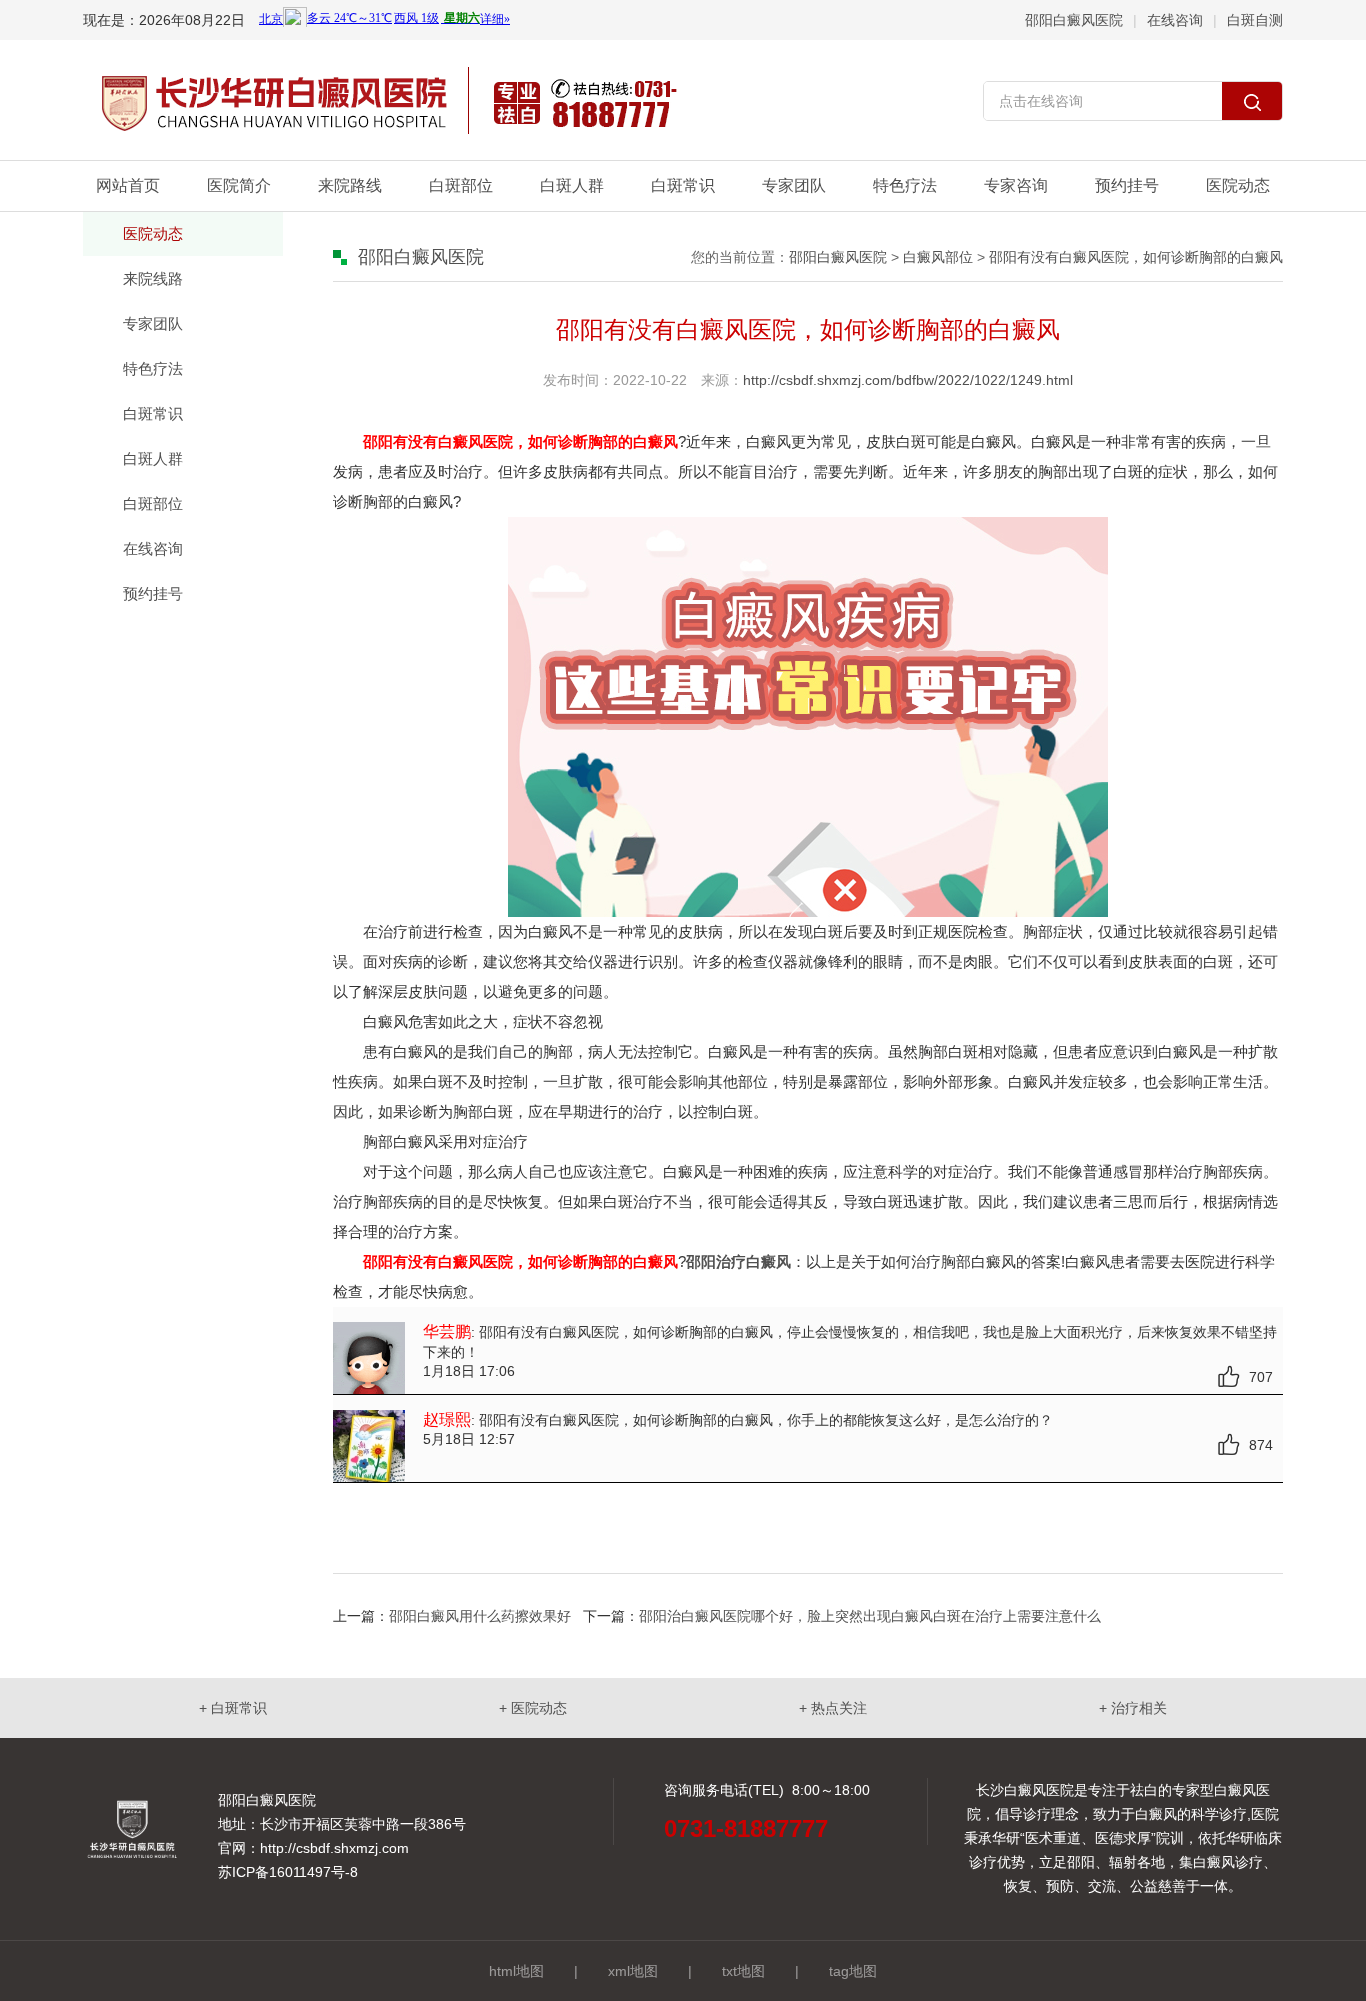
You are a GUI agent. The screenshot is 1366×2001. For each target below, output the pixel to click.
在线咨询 (1175, 20)
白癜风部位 (938, 257)
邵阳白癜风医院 (1074, 20)
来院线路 (153, 278)
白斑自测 (1255, 20)
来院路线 (350, 185)
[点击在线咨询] (1133, 102)
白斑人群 (572, 185)
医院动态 (1238, 185)
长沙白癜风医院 (1025, 1790)
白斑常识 (683, 185)
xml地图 (633, 1971)
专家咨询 (1016, 185)
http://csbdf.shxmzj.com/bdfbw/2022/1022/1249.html (908, 380)
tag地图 (853, 1971)
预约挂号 (1127, 185)
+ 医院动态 (533, 1708)
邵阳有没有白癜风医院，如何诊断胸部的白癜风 (1136, 257)
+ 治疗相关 (1133, 1708)
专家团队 (794, 185)
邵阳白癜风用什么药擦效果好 (480, 1616)
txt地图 (743, 1971)
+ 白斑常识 (233, 1708)
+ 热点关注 (833, 1708)
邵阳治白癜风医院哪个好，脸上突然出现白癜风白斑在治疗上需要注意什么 (870, 1616)
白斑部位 (461, 185)
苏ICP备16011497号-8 (288, 1872)
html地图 (516, 1971)
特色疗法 (905, 185)
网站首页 (128, 185)
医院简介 (239, 185)
